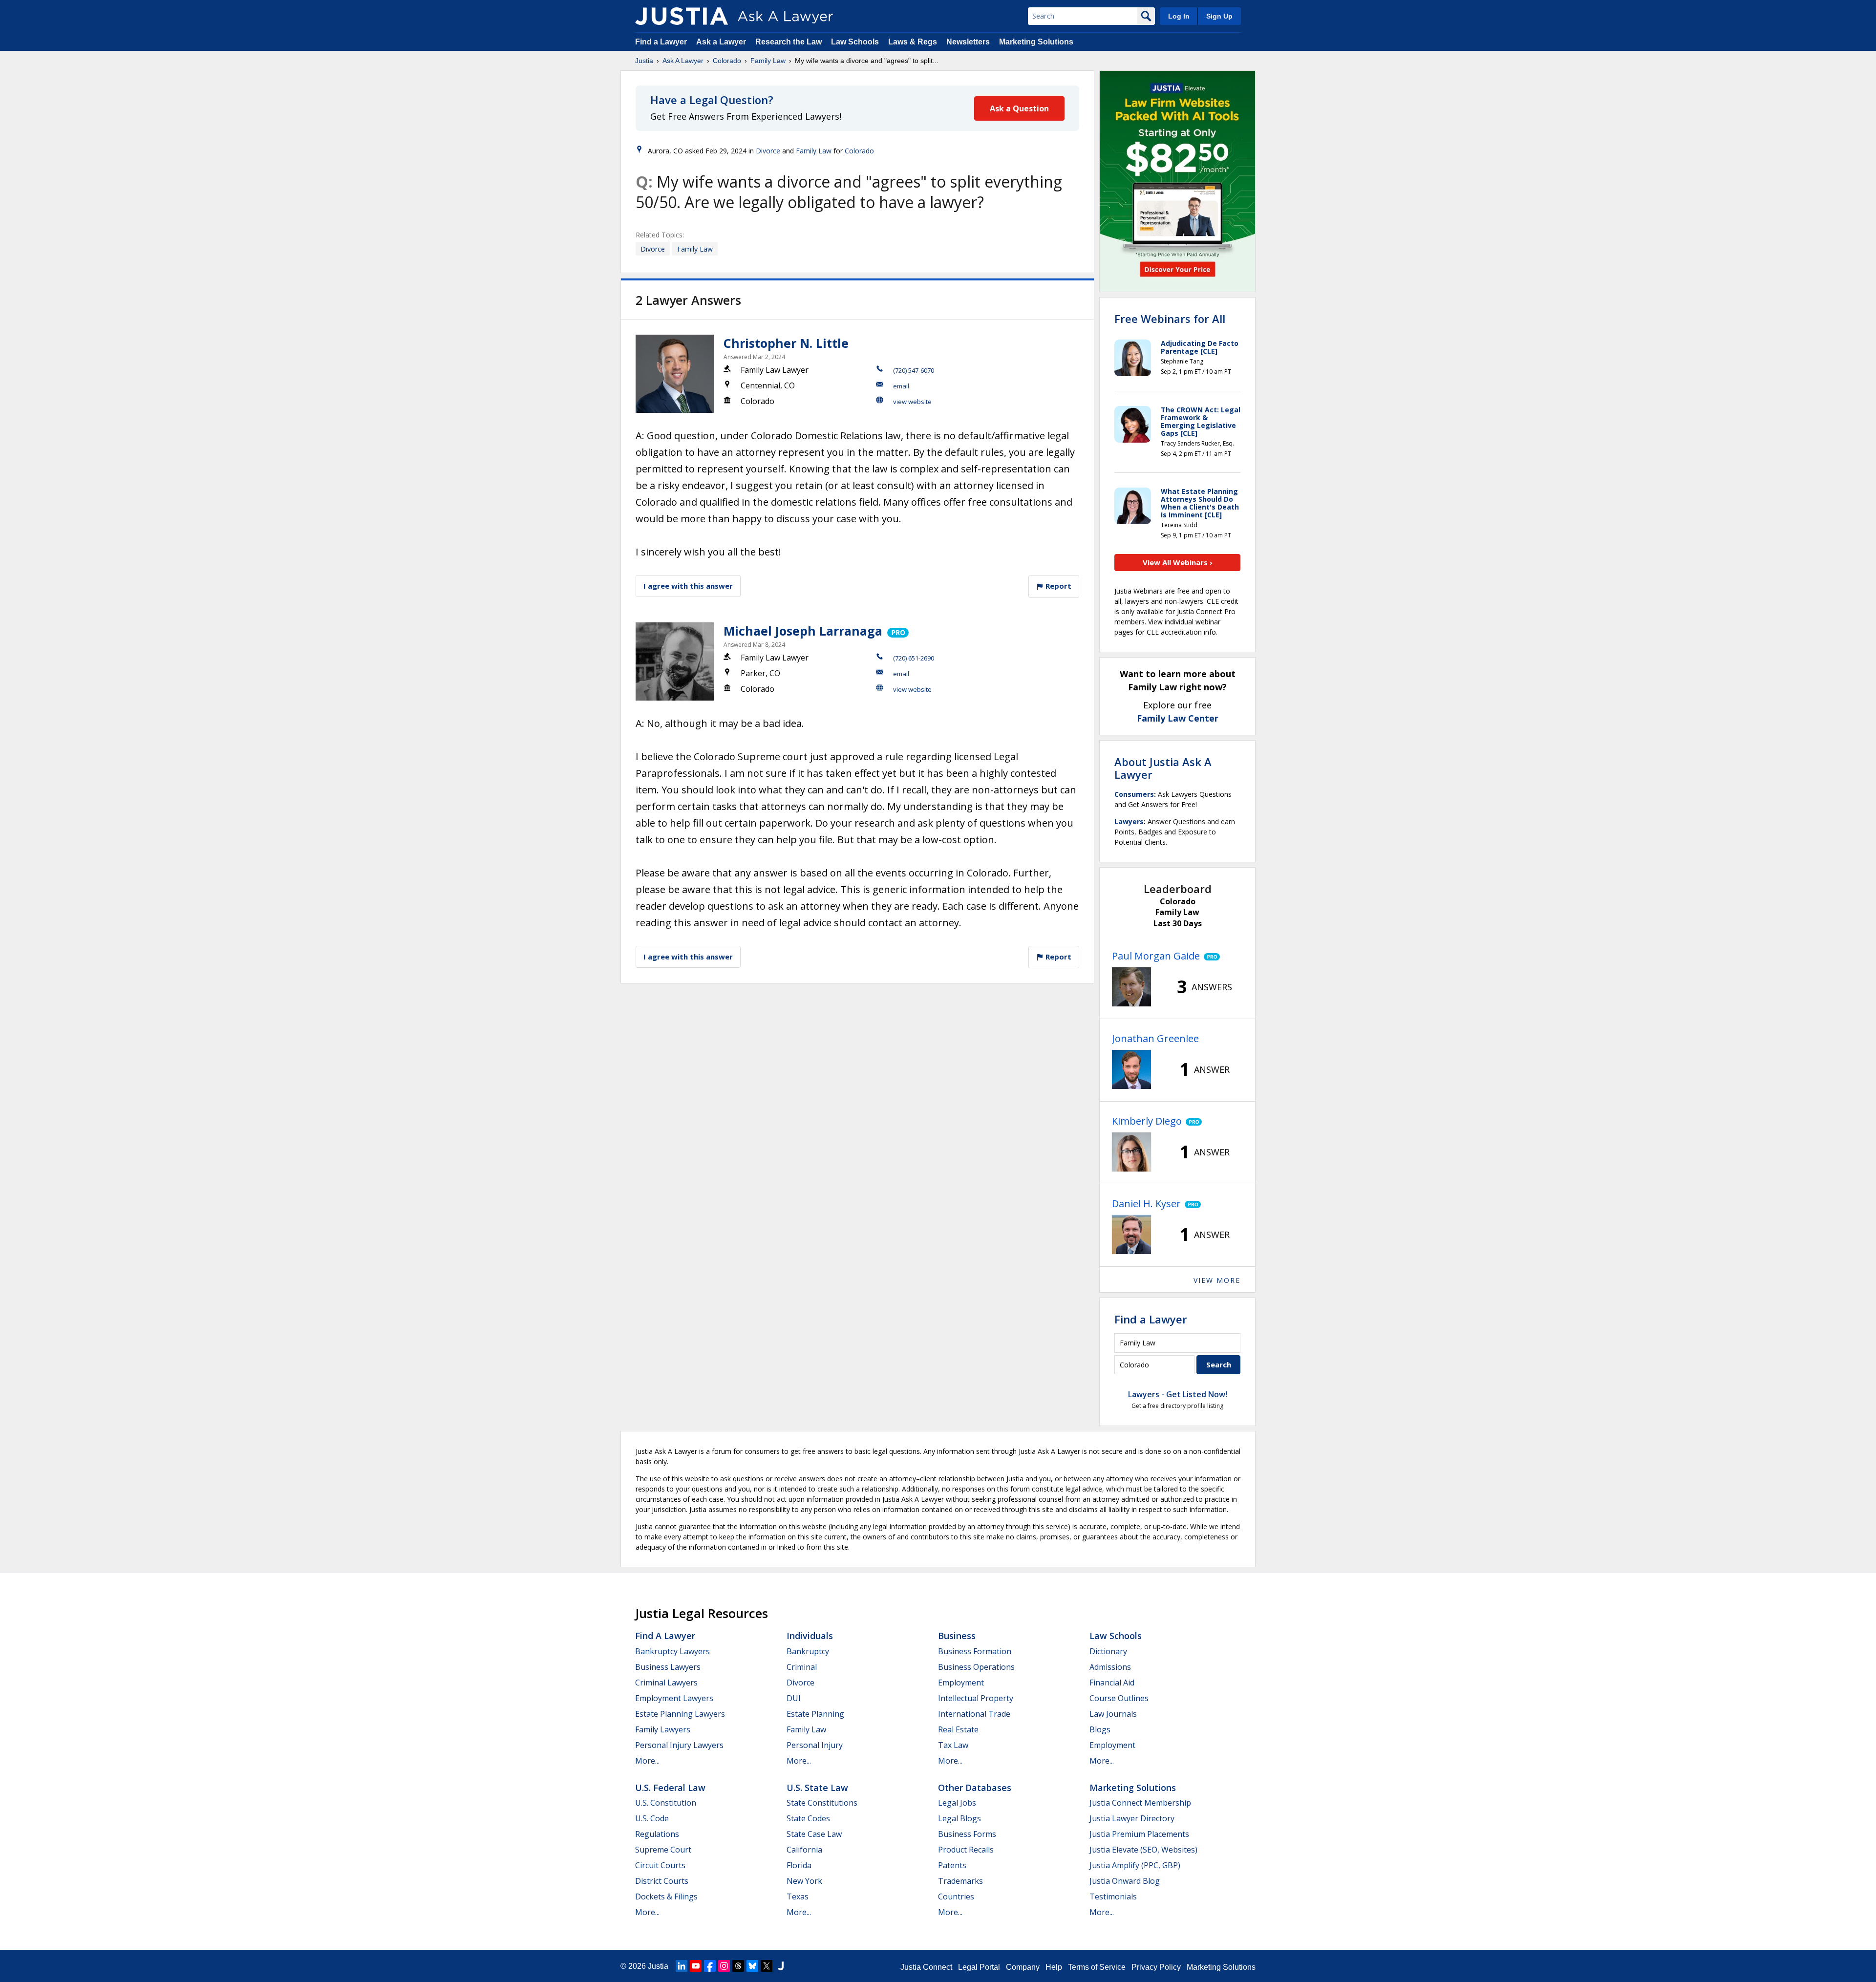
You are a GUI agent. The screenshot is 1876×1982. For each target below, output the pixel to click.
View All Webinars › (1178, 562)
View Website (912, 402)
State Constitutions (822, 1803)
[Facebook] (710, 1966)
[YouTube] (696, 1966)
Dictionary (1108, 1651)
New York (804, 1881)
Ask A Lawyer (683, 61)
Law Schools (855, 42)
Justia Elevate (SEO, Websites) (1143, 1850)
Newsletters (968, 42)
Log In (1179, 16)
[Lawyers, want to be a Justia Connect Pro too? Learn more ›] (897, 631)
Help (1054, 1967)
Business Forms (967, 1834)
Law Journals (1113, 1714)
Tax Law (953, 1745)
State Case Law (814, 1834)
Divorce (768, 151)
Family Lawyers (663, 1729)
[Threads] (738, 1966)
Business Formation (975, 1651)
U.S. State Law (817, 1788)
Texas (798, 1897)
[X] (767, 1966)
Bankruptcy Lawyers (672, 1651)
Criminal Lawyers (666, 1683)
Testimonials (1113, 1897)
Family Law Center (1178, 718)
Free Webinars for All (1170, 319)
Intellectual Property (976, 1698)
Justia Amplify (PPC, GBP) (1135, 1865)
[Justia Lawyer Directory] (781, 1966)
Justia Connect (926, 1967)
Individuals (810, 1636)
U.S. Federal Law (670, 1788)
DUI (794, 1698)
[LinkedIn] (682, 1966)
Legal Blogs (959, 1818)
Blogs (1100, 1729)
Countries (956, 1897)
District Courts (662, 1881)
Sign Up (1219, 16)
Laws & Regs (913, 42)
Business (957, 1636)
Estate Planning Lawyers (680, 1714)
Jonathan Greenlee (1155, 1038)
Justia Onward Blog (1125, 1881)
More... (647, 1761)
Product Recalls (966, 1850)
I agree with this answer (688, 586)
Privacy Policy (1156, 1967)
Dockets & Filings (666, 1897)
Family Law (768, 61)
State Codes (808, 1818)
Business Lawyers (668, 1667)
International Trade (974, 1714)
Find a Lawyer (661, 42)
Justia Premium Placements (1139, 1834)
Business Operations (976, 1667)
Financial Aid (1112, 1683)
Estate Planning (815, 1714)
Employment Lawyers (674, 1698)
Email (901, 386)
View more (1217, 1280)
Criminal (802, 1667)
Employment (961, 1683)
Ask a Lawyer (722, 42)
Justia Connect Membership (1140, 1803)
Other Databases (975, 1788)
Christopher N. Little (786, 343)
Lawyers (1129, 821)
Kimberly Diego (1147, 1121)
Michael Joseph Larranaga (803, 631)
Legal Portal (979, 1967)
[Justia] (682, 16)
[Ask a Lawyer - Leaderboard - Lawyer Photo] (1131, 987)
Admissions (1110, 1667)
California (804, 1850)
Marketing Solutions (1036, 42)
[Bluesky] (752, 1966)
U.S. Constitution (666, 1803)
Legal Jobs (957, 1803)
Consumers (1134, 794)
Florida (799, 1865)
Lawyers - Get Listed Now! (1178, 1394)
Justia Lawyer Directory (1132, 1818)
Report (1057, 586)
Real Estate (958, 1729)
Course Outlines (1119, 1698)
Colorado (727, 61)
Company (1023, 1967)
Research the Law (789, 42)
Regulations (657, 1834)
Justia (644, 61)
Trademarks (960, 1881)
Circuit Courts (660, 1865)
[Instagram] (724, 1966)
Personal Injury (815, 1745)
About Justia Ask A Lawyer (1163, 768)
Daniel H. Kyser (1146, 1204)
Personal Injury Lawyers (679, 1745)
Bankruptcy (808, 1651)
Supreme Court (663, 1850)
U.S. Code (652, 1818)
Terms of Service (1097, 1967)
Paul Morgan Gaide (1156, 956)
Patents (952, 1865)
